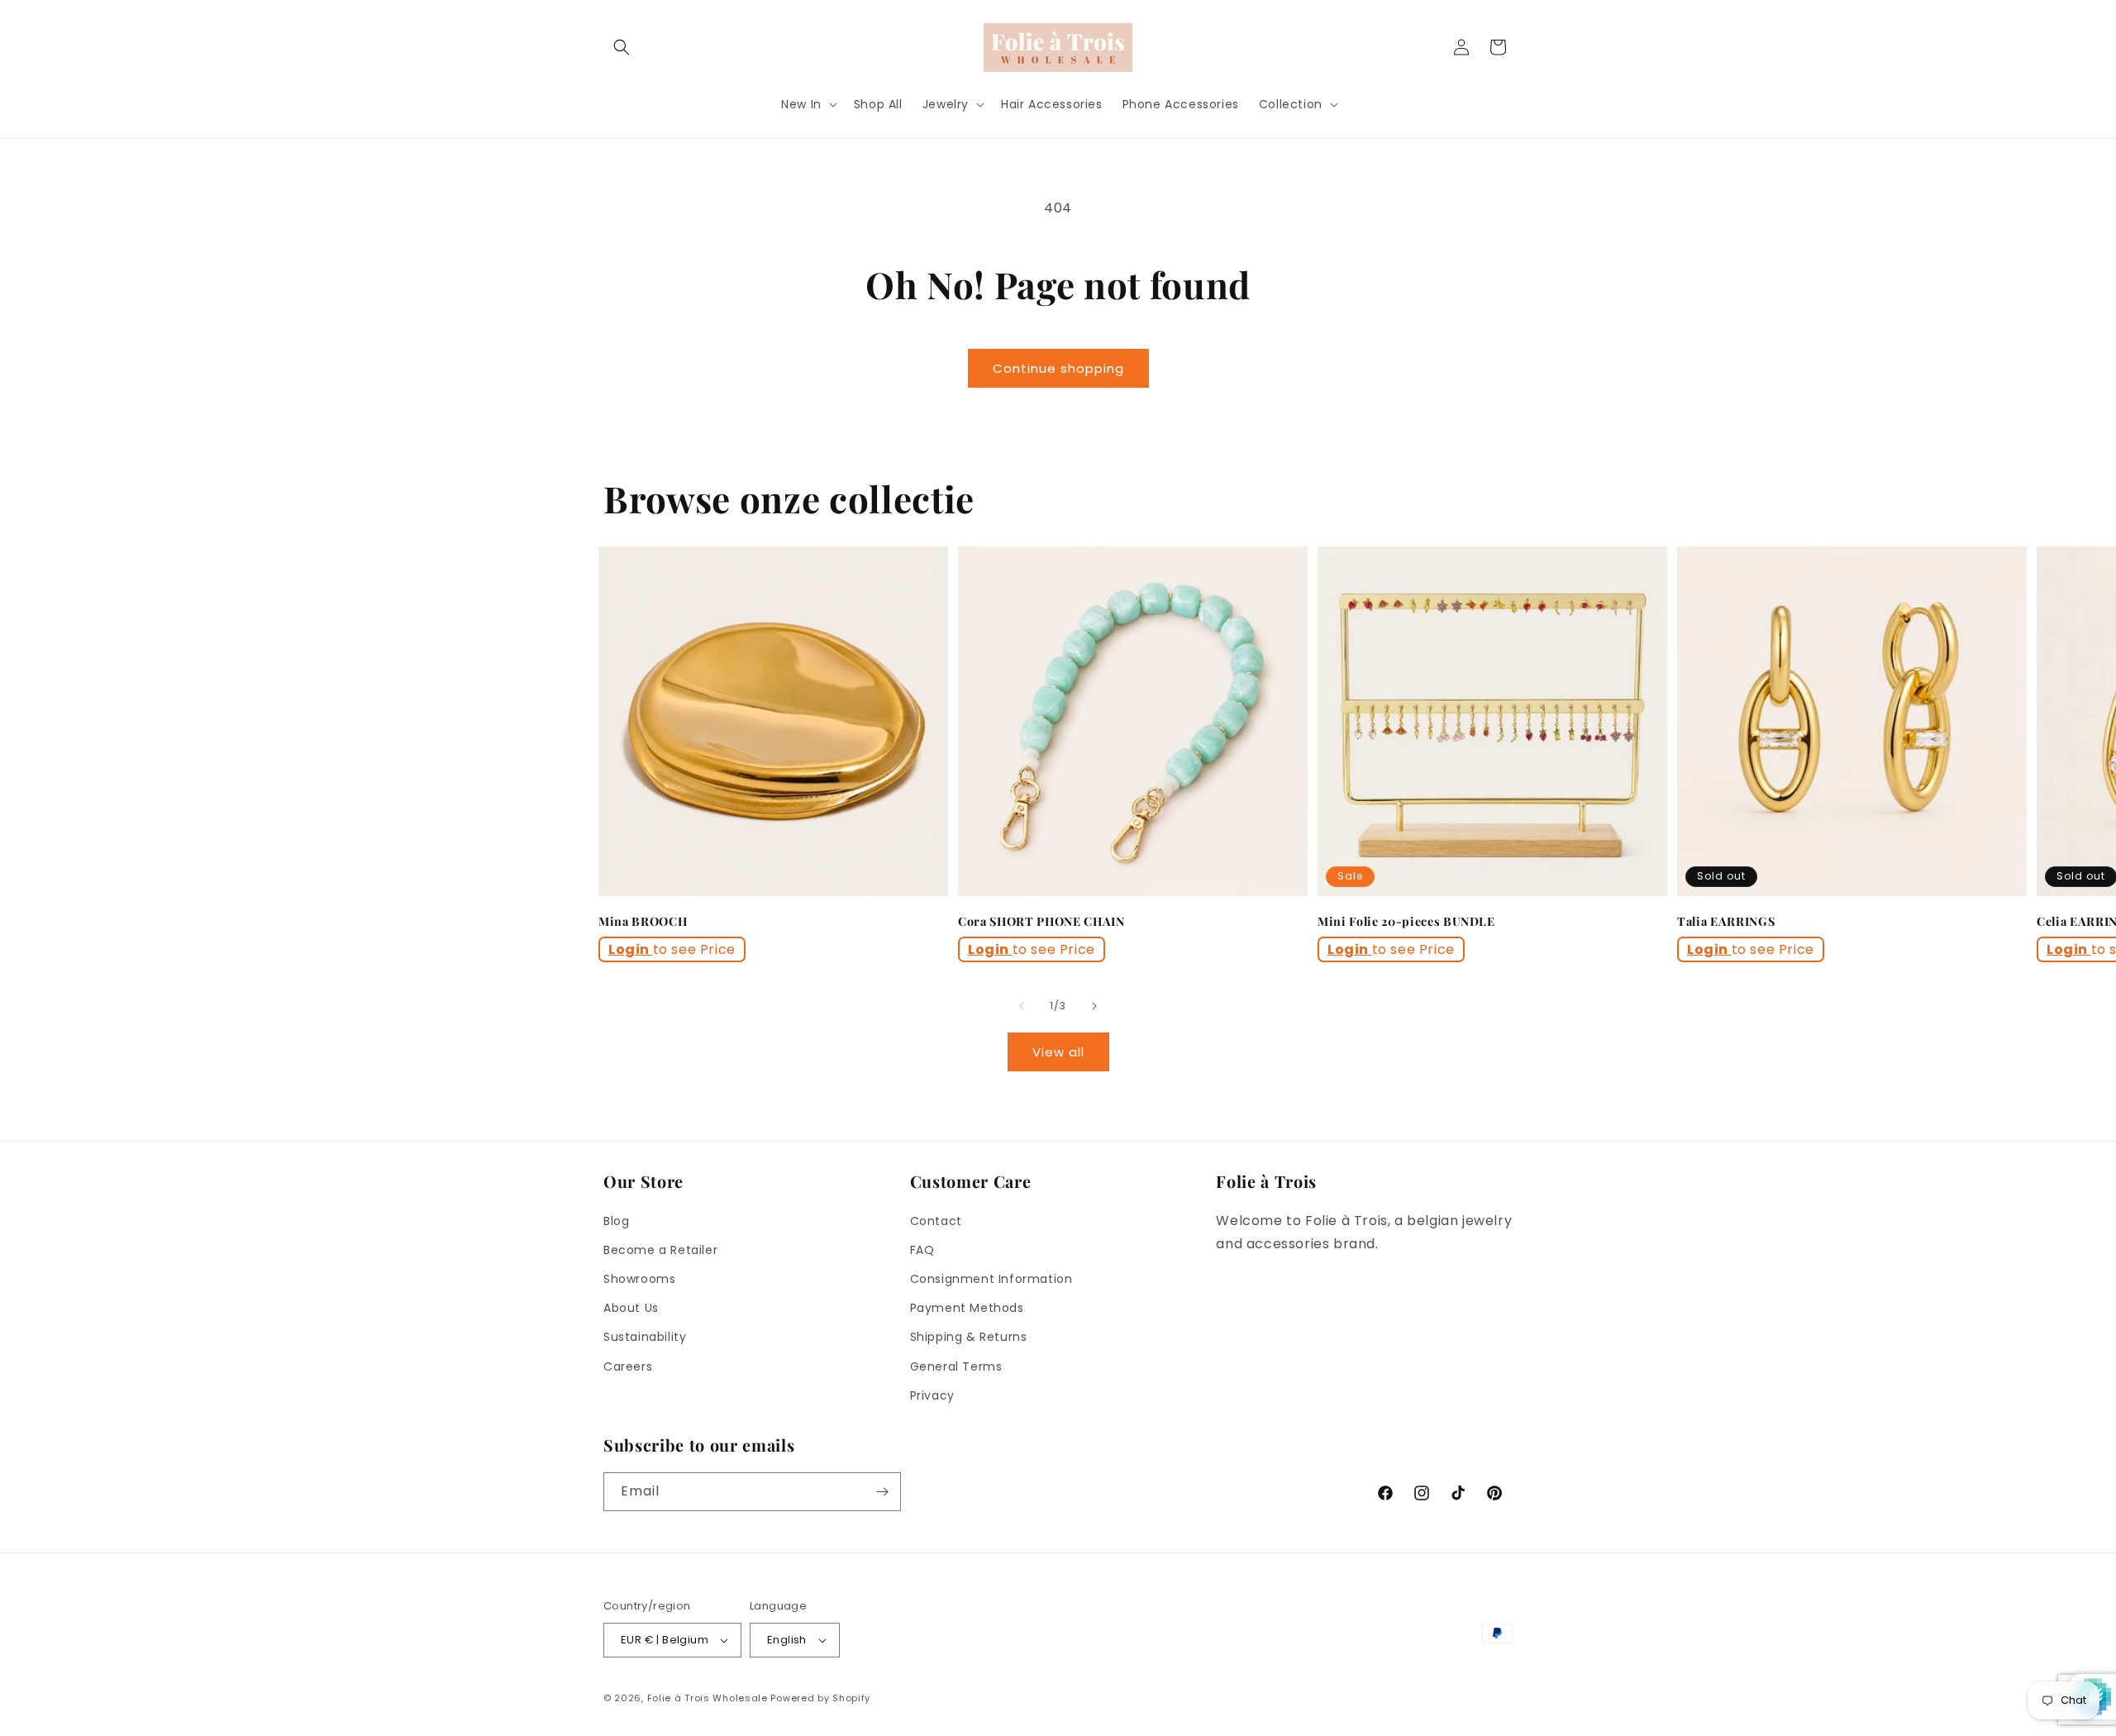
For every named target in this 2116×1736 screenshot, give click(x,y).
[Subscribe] (882, 1492)
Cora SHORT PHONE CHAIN (1041, 922)
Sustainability (645, 1337)
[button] (622, 47)
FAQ (922, 1250)
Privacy (932, 1395)
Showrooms (639, 1279)
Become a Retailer (660, 1250)
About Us (631, 1308)
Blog (616, 1221)
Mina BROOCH (643, 922)
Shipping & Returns (969, 1337)
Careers (628, 1366)
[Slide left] (1022, 1006)
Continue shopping (1058, 368)
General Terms (956, 1366)
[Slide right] (1094, 1006)
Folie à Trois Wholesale (708, 1698)
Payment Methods (967, 1308)
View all (1058, 1052)
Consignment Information (991, 1279)
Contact (936, 1221)
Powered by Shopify (820, 1698)
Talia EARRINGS (1726, 922)
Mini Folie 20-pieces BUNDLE (1406, 922)
